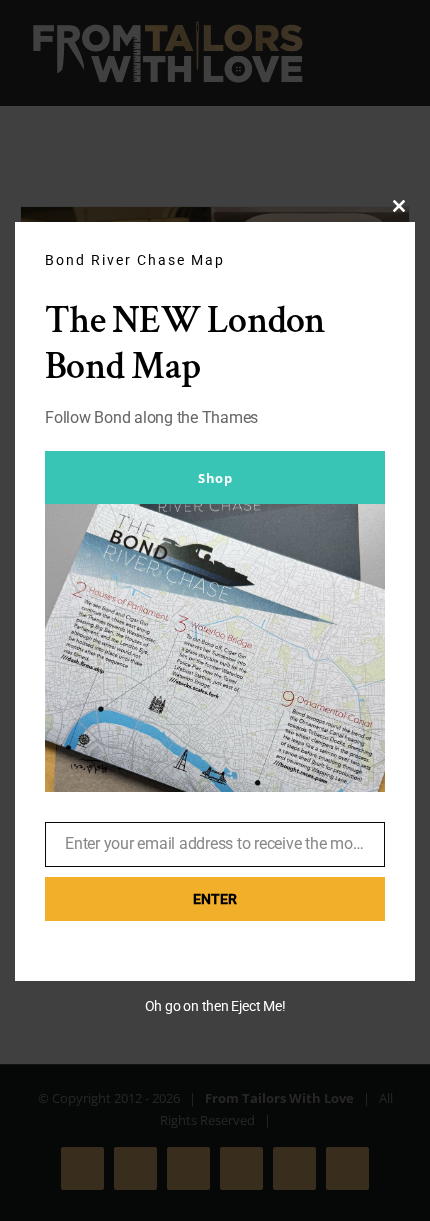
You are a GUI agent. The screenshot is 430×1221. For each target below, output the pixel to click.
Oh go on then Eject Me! (215, 1006)
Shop (215, 478)
